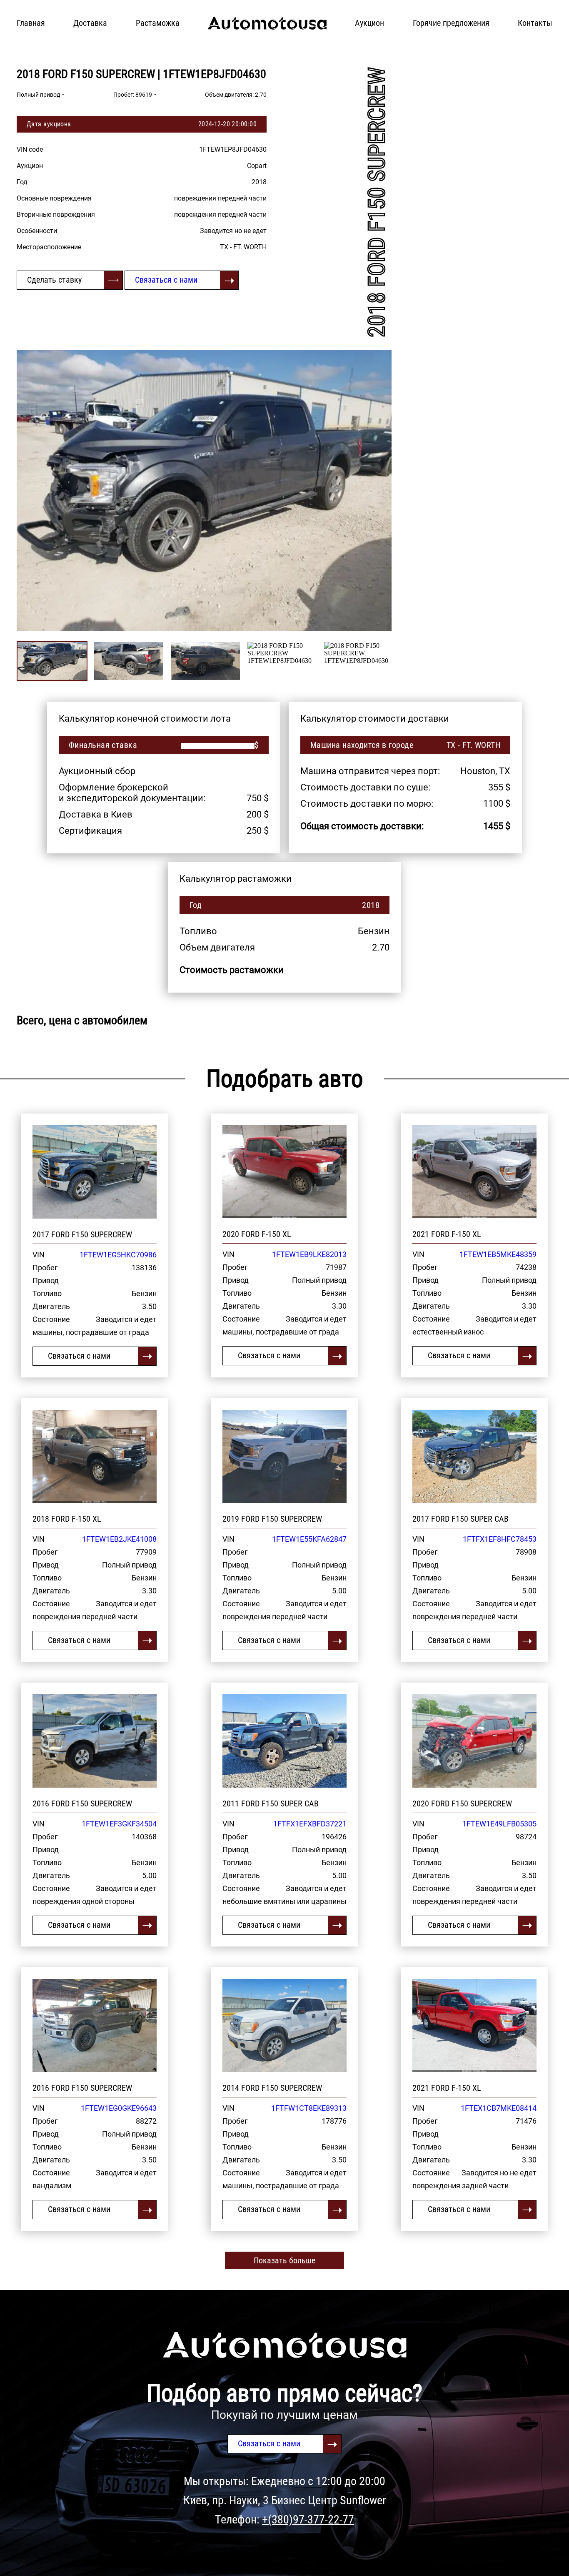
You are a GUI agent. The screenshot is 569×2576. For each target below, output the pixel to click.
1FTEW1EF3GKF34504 (119, 1824)
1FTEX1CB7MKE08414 (499, 2108)
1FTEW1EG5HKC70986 (118, 1255)
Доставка (90, 23)
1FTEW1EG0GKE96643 (119, 2108)
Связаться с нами (166, 280)
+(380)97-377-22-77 (308, 2520)
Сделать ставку (54, 280)
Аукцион (369, 23)
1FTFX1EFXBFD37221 (310, 1824)
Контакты (535, 23)
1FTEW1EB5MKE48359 (498, 1254)
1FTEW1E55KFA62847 (309, 1539)
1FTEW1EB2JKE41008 (119, 1539)
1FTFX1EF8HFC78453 (500, 1539)
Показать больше (284, 2260)
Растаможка (158, 23)
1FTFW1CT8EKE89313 (309, 2108)
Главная (31, 23)
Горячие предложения (451, 23)
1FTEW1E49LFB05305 (499, 1824)
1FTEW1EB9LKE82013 (309, 1254)
